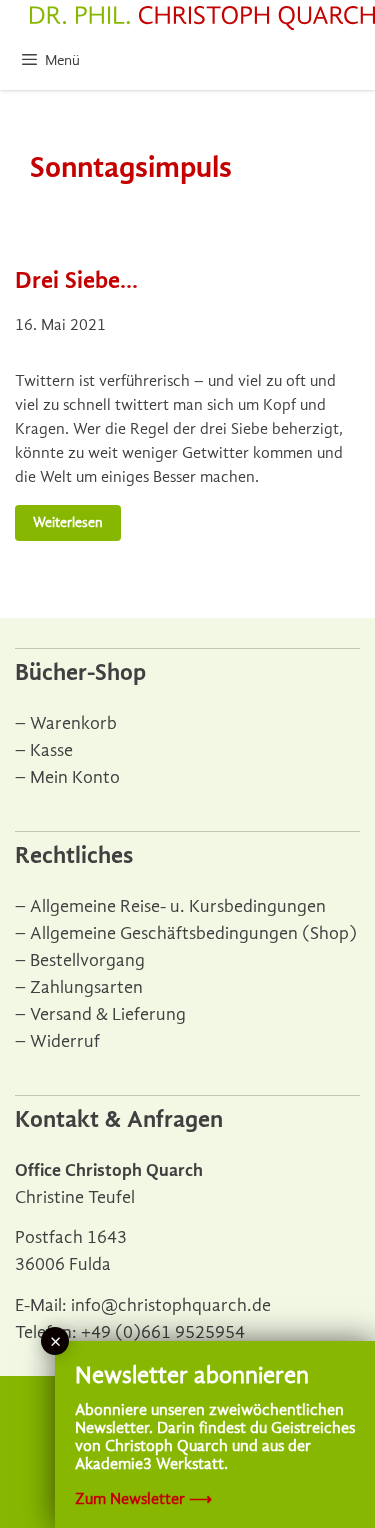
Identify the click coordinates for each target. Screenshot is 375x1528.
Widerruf (65, 1041)
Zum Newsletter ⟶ (143, 1499)
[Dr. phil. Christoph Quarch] (202, 18)
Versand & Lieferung (108, 1014)
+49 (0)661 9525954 (163, 1332)
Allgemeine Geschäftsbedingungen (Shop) (193, 933)
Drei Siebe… (76, 280)
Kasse (51, 750)
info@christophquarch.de (171, 1305)
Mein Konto (75, 777)
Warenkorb (73, 723)
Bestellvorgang (87, 960)
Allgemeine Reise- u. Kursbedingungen (178, 906)
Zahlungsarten (86, 987)
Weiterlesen (68, 522)
